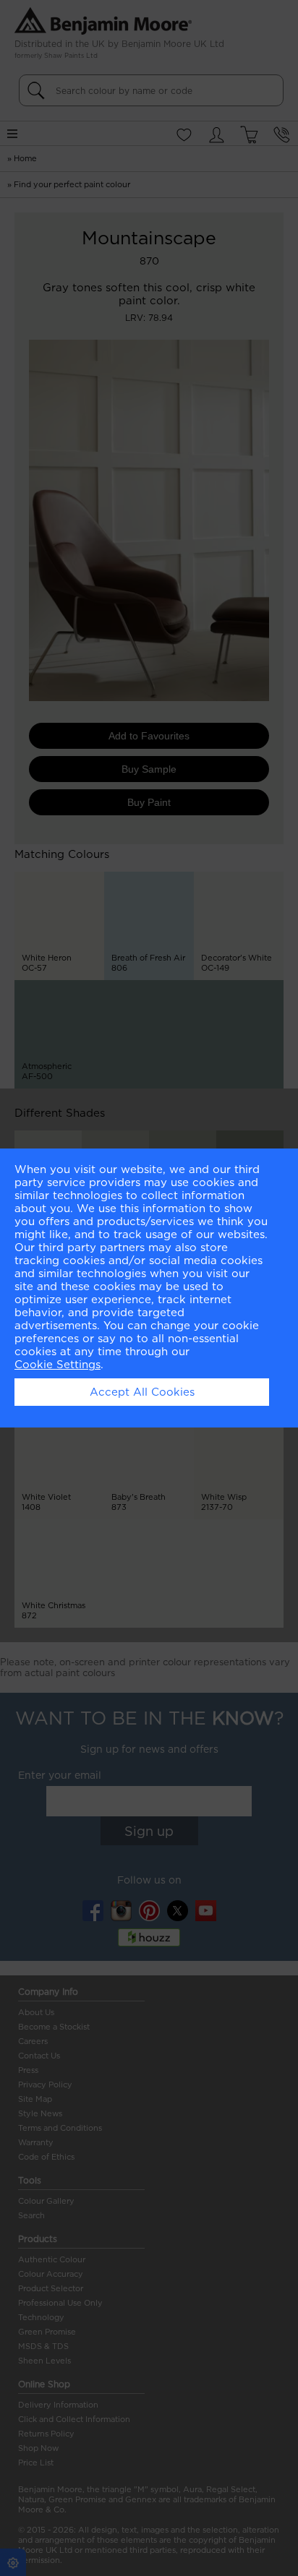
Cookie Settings (58, 1365)
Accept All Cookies (142, 1392)
